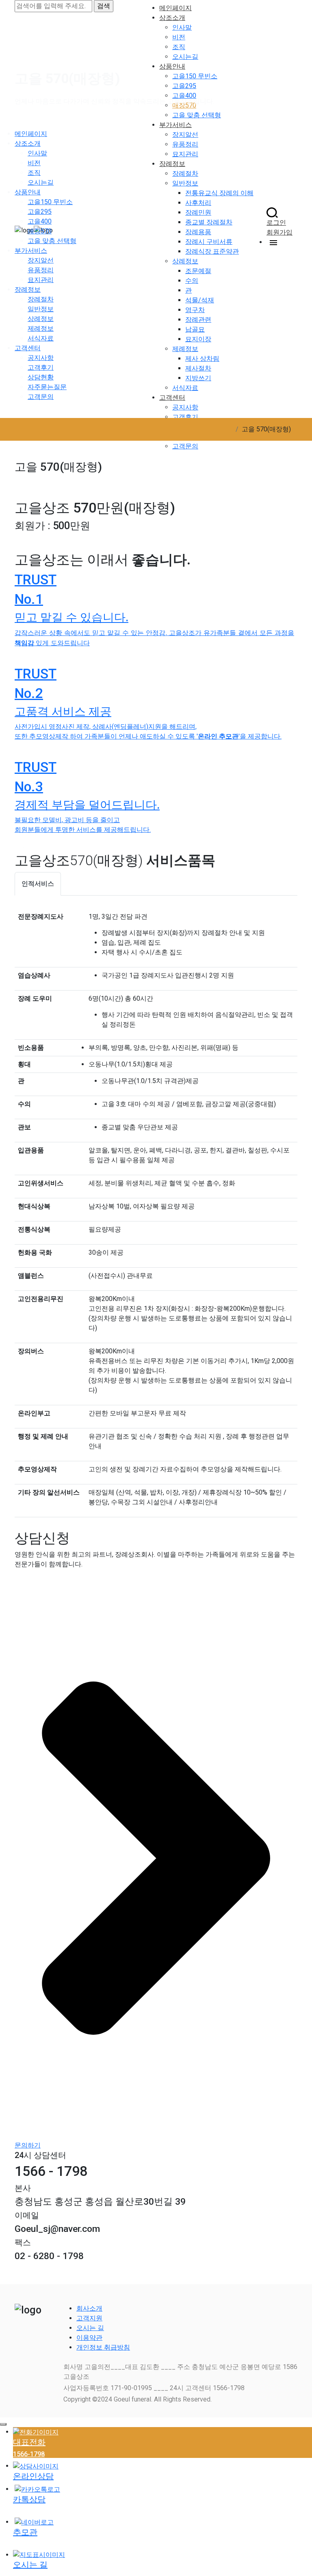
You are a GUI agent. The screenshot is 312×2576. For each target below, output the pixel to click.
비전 (34, 163)
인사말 (37, 153)
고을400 (40, 221)
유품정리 (41, 270)
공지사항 (41, 358)
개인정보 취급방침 (103, 2347)
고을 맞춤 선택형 (52, 241)
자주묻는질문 (47, 387)
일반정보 (41, 309)
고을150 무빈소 (50, 202)
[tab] (38, 884)
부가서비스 (31, 251)
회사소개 (89, 2308)
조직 (34, 173)
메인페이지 (31, 134)
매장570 (40, 231)
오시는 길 (90, 2328)
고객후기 (41, 367)
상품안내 (28, 192)
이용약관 (89, 2338)
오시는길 (41, 182)
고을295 (40, 212)
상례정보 (41, 319)
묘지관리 (41, 280)
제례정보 (41, 328)
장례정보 (28, 290)
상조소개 (28, 143)
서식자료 (41, 338)
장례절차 (41, 299)
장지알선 (41, 260)
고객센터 (28, 348)
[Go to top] (3, 2424)
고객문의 (41, 397)
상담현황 (41, 377)
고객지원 (89, 2318)
